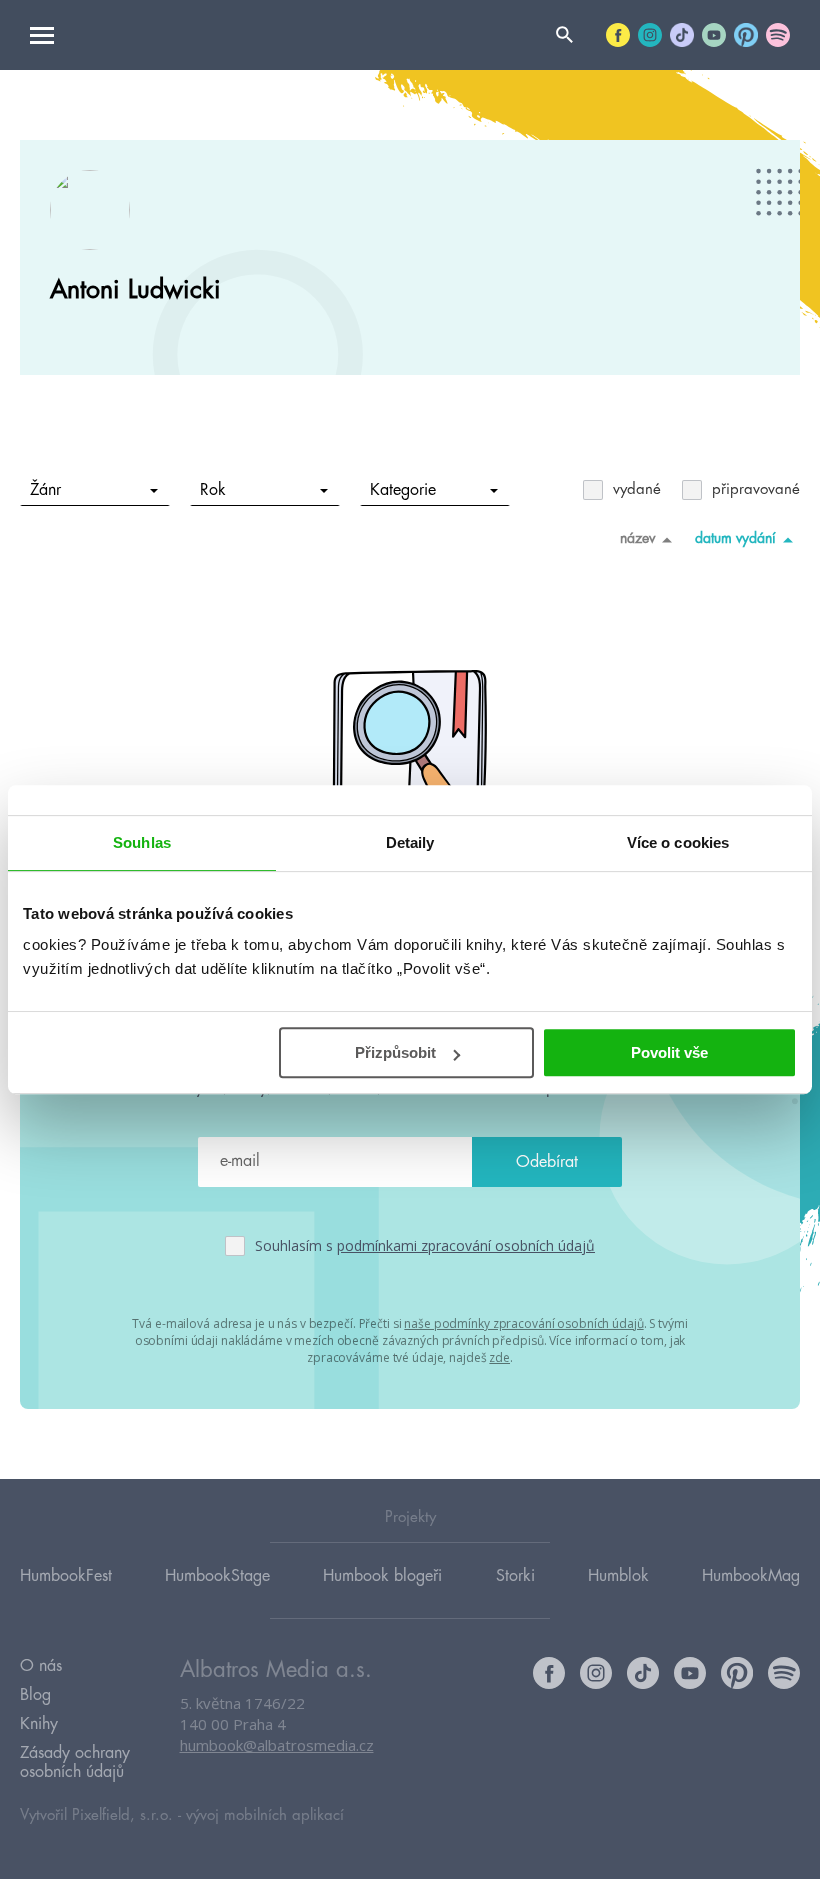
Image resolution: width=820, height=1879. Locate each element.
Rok (213, 490)
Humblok (618, 1576)
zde (499, 1357)
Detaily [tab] (410, 842)
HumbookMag (751, 1576)
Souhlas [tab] (142, 842)
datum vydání (735, 538)
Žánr (45, 490)
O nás (41, 1666)
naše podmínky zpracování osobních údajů (523, 1323)
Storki (515, 1576)
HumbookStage (217, 1576)
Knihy (39, 1724)
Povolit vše (669, 1052)
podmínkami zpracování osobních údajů (466, 1245)
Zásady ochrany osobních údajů (75, 1762)
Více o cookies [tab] (678, 842)
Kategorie (403, 490)
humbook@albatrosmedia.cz (277, 1745)
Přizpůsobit (395, 1052)
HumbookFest (66, 1576)
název (637, 538)
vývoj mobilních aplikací (265, 1815)
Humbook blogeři (382, 1576)
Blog (35, 1695)
